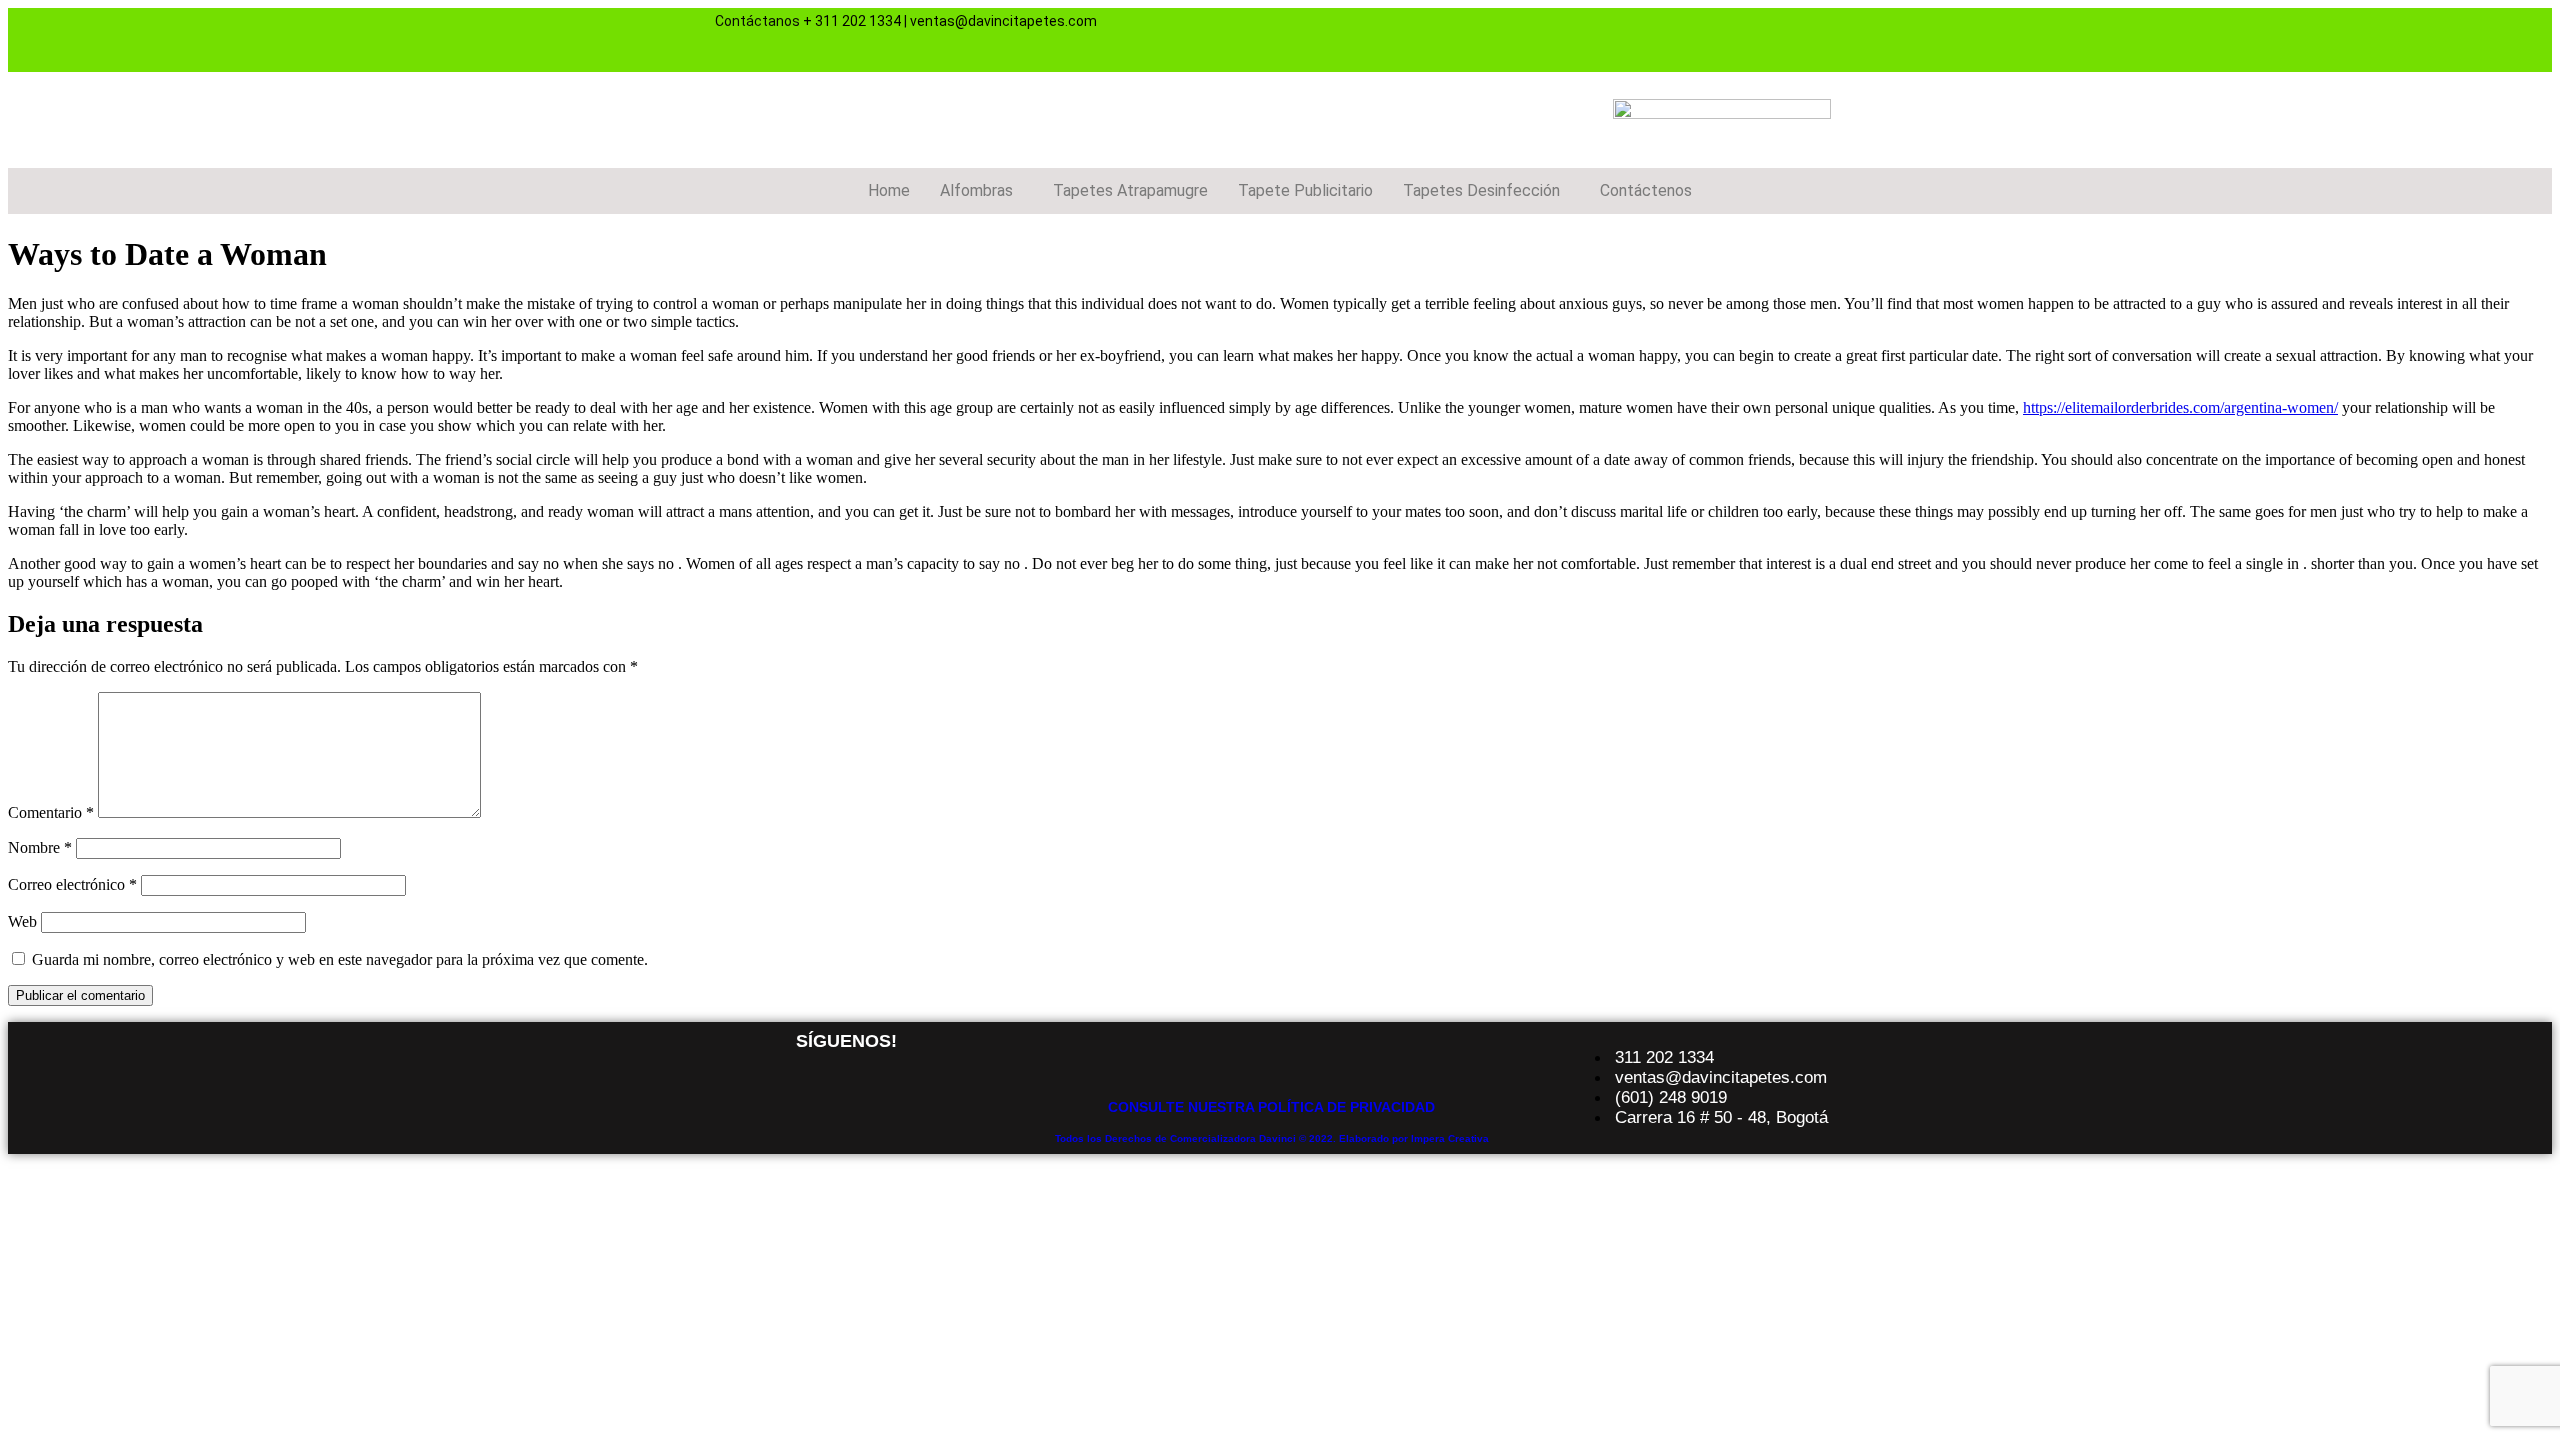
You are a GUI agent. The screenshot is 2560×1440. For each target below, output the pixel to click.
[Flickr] (1820, 38)
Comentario (51, 812)
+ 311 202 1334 (852, 21)
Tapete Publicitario (1305, 190)
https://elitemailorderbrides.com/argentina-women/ (2180, 407)
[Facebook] (1643, 38)
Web (22, 921)
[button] (981, 191)
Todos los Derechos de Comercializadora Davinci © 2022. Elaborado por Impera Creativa (1272, 1138)
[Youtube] (1761, 38)
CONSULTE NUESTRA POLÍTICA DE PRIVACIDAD (1271, 1107)
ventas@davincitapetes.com (1003, 21)
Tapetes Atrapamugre (1130, 190)
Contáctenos (1646, 190)
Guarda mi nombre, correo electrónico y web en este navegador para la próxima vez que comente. (340, 959)
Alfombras (976, 190)
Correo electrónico (72, 884)
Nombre (40, 847)
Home (889, 190)
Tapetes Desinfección (1481, 190)
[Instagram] (1702, 38)
